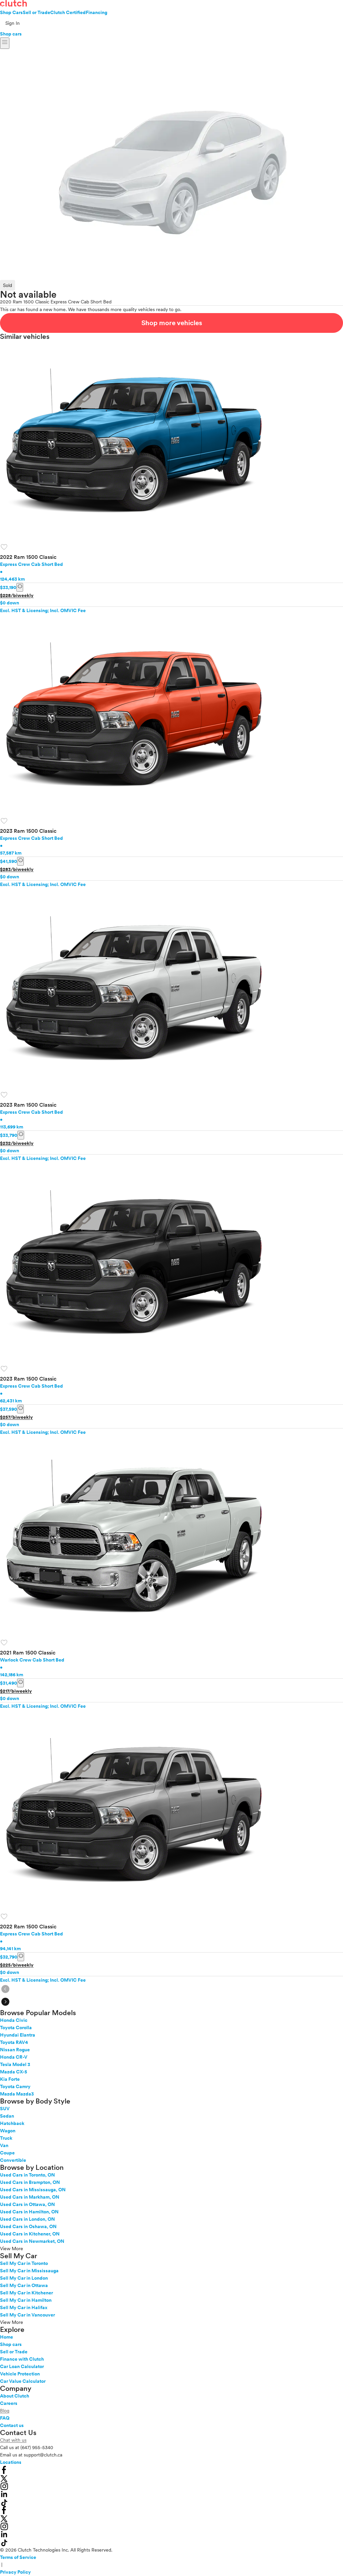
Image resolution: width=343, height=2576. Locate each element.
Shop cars (11, 34)
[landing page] (13, 3)
